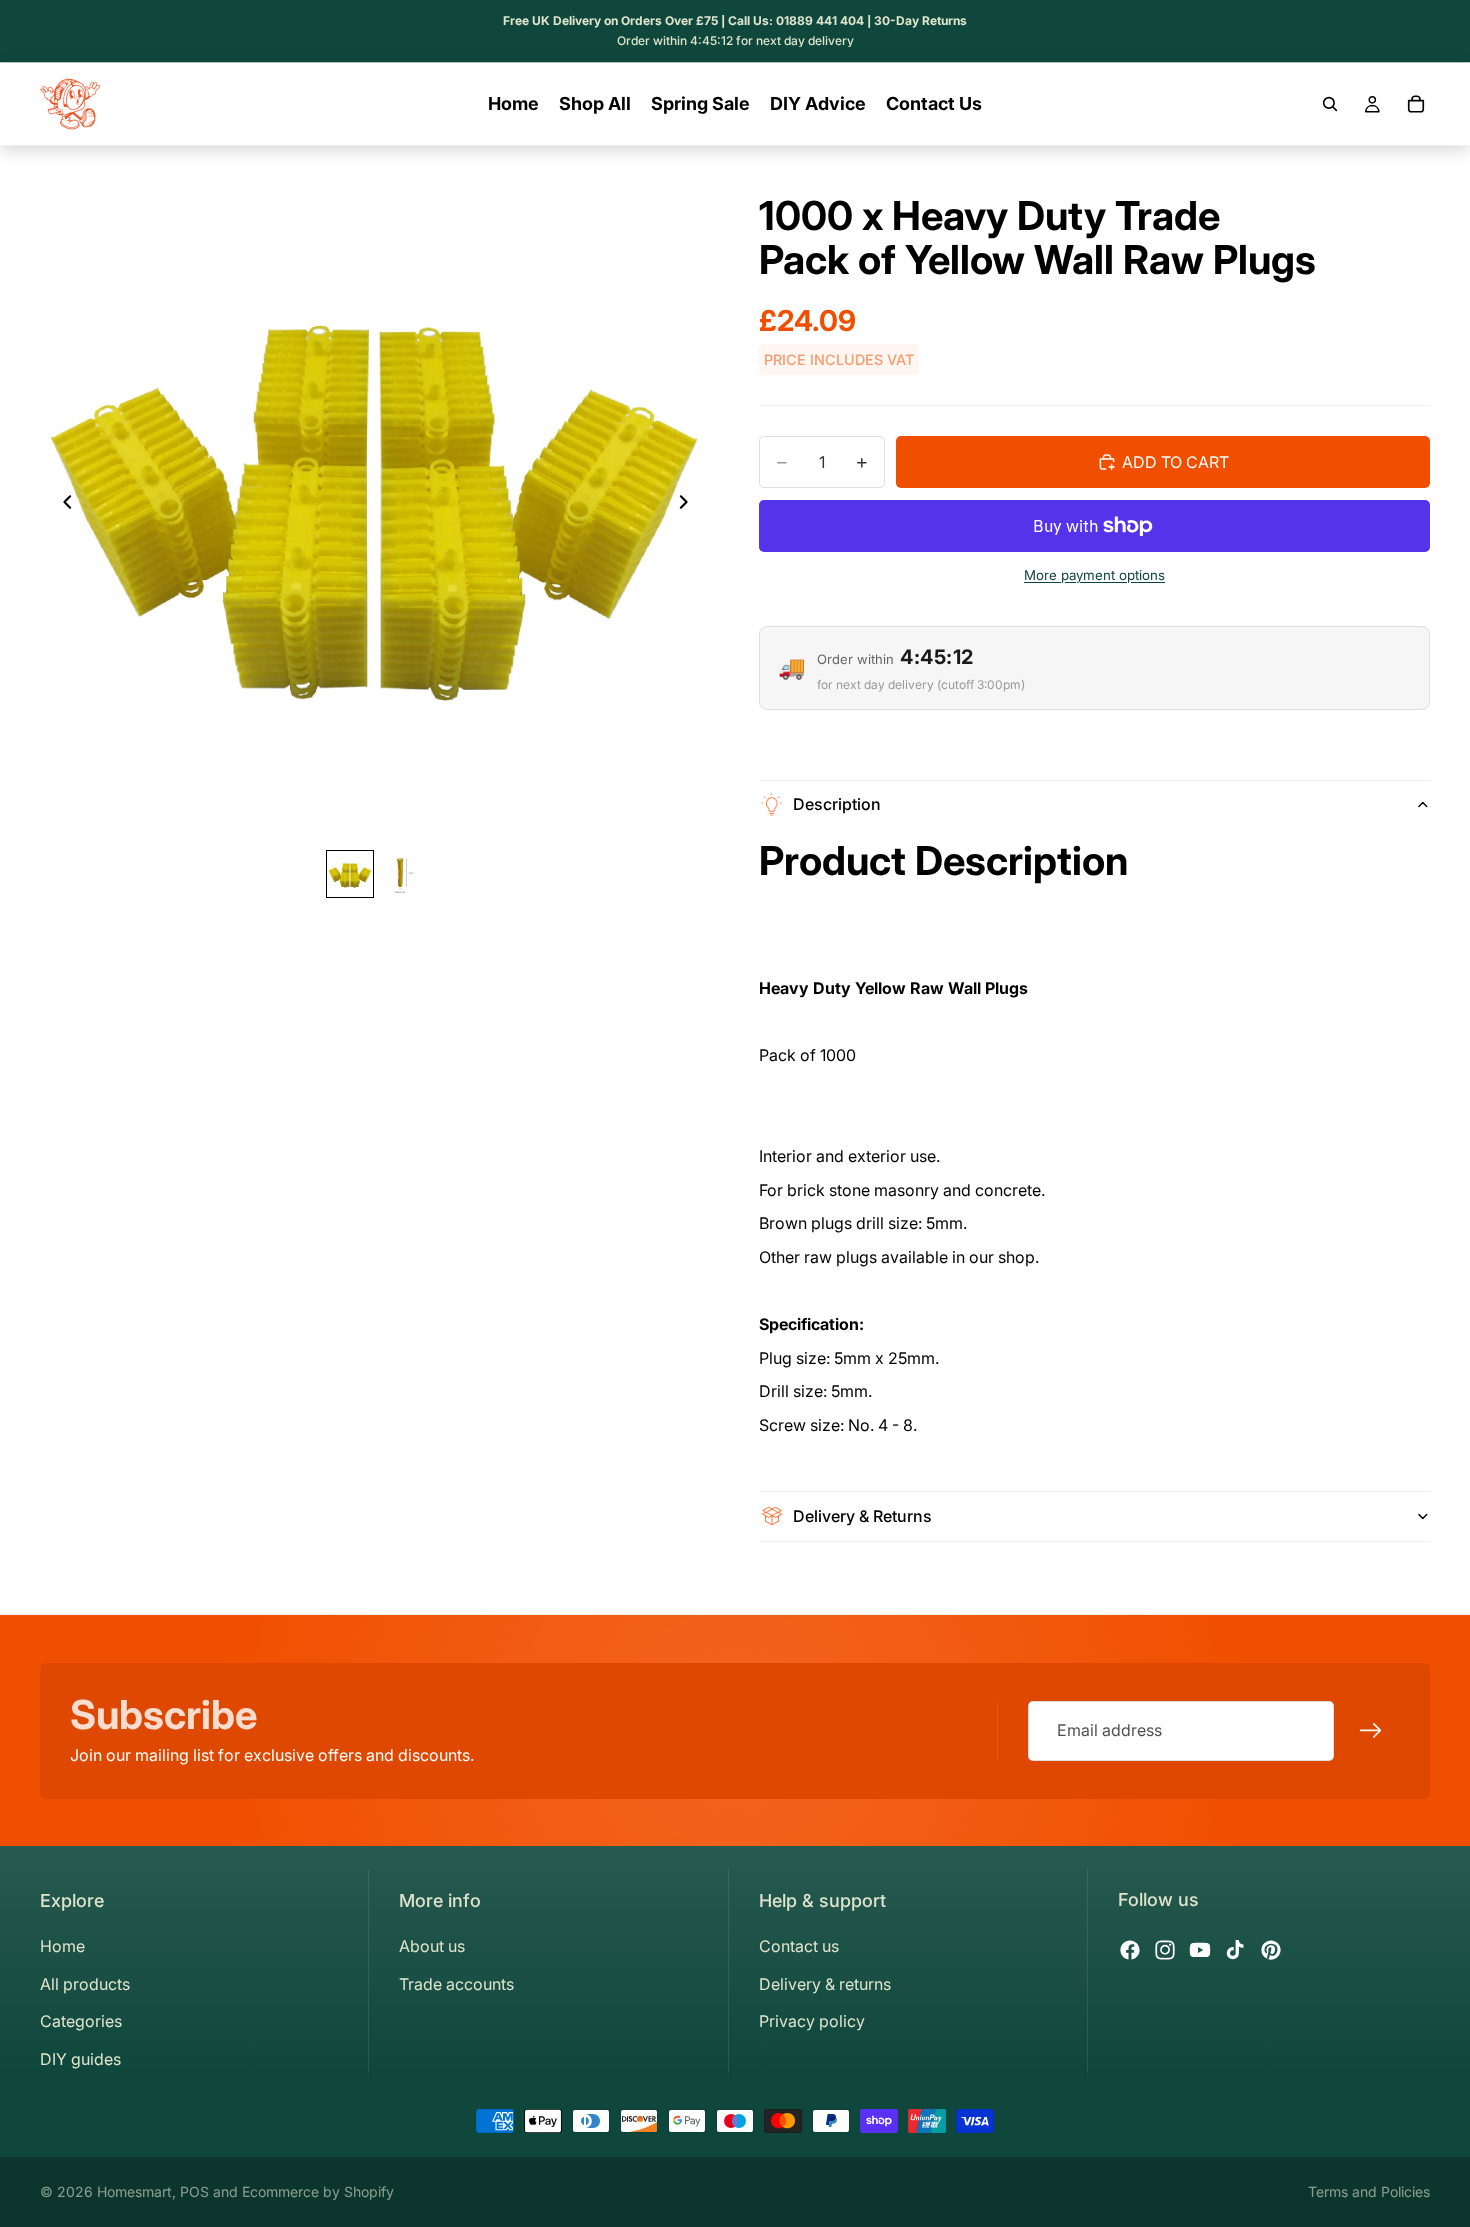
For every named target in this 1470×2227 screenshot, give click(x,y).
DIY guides (80, 2059)
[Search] (1330, 104)
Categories (81, 2021)
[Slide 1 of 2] (350, 875)
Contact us (799, 1946)
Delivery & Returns (862, 1516)
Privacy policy (812, 2021)
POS (194, 2191)
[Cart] (1416, 104)
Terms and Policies (1369, 2191)
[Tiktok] (1235, 1950)
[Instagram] (1165, 1950)
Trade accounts (456, 1984)
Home (62, 1946)
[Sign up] (1371, 1730)
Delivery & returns (825, 1984)
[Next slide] (689, 506)
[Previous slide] (62, 506)
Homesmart (134, 2191)
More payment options (1094, 575)
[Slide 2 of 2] (402, 875)
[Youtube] (1200, 1950)
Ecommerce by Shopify (318, 2191)
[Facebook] (1130, 1950)
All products (85, 1984)
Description (837, 804)
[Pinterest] (1271, 1950)
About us (432, 1946)
